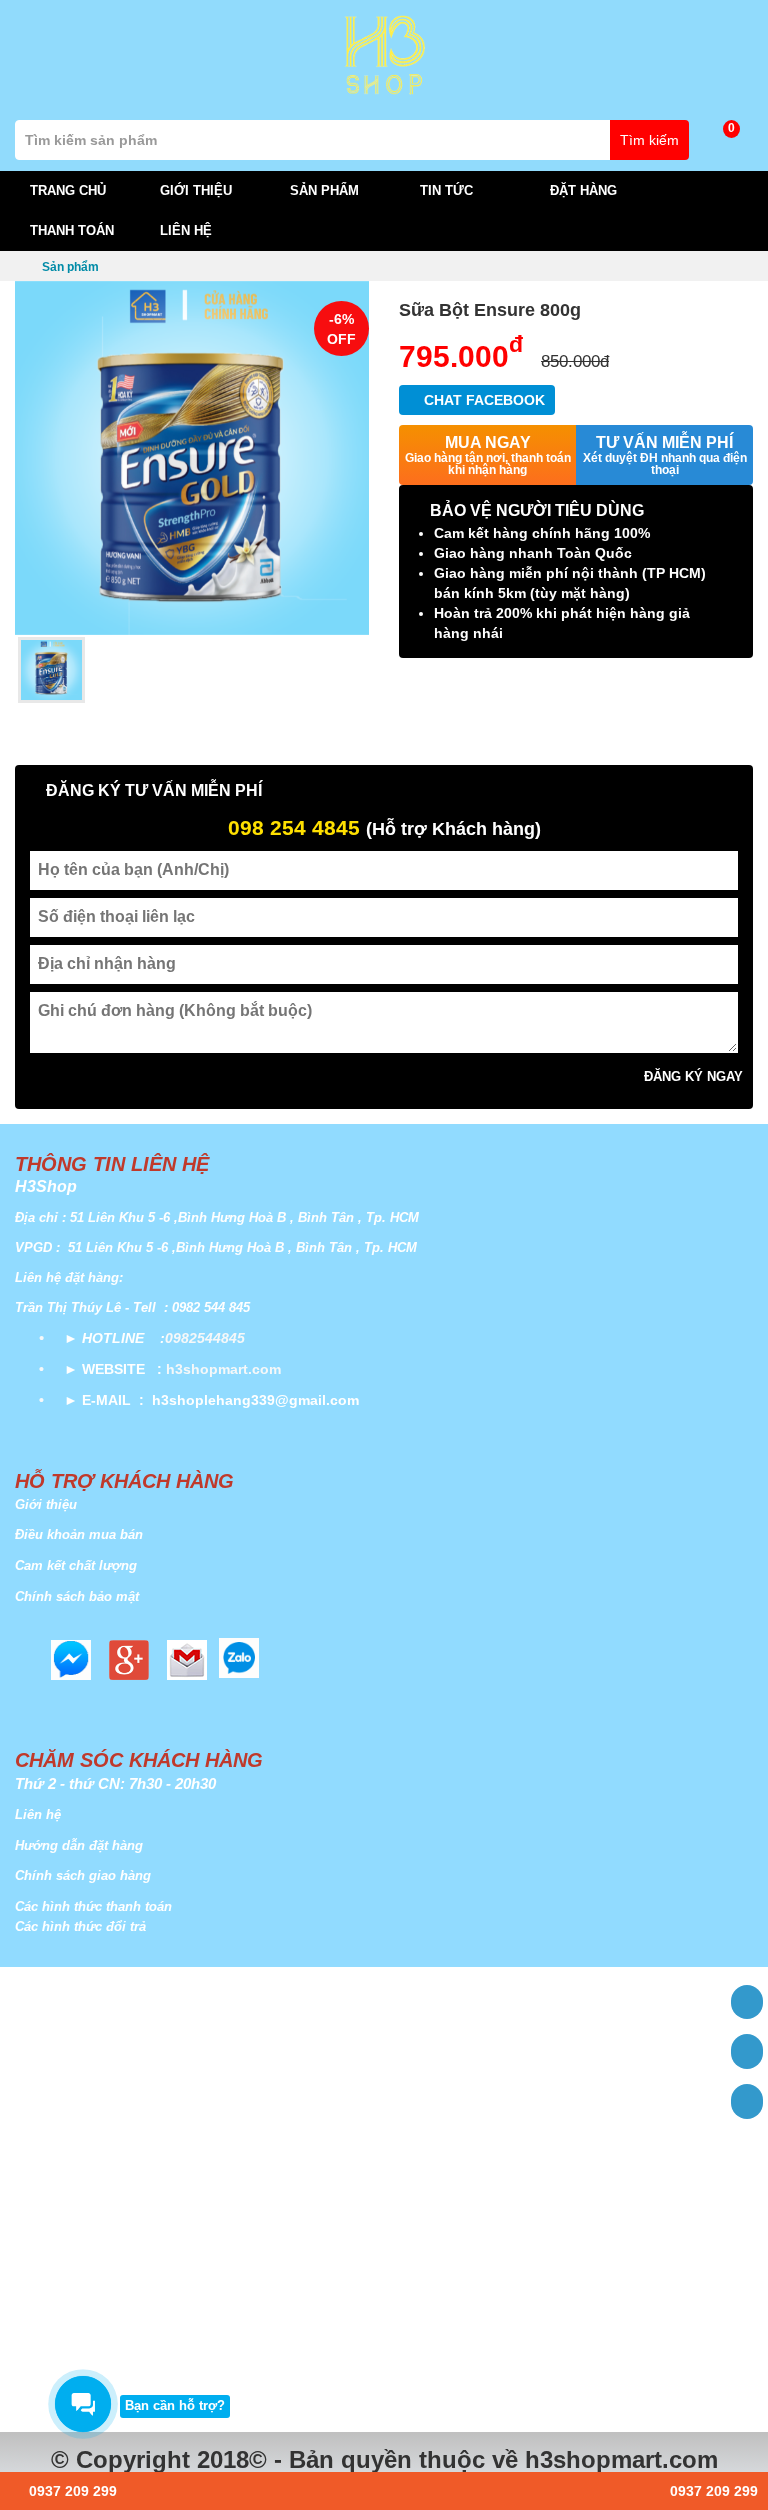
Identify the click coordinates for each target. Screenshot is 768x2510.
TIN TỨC (448, 190)
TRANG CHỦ (68, 190)
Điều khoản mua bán (79, 1534)
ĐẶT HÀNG (583, 190)
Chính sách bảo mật (77, 1596)
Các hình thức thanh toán (93, 1906)
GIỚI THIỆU (198, 190)
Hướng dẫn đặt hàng (79, 1845)
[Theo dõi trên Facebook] (747, 2051)
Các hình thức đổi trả (80, 1926)
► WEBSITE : (113, 1369)
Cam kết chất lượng (76, 1565)
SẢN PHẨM (326, 190)
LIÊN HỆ (186, 230)
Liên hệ (38, 1814)
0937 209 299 (69, 2491)
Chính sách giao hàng (83, 1875)
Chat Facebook (482, 400)
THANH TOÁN (72, 230)
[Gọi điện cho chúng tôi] (747, 2101)
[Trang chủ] (747, 2002)
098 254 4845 (294, 827)
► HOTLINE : (114, 1338)
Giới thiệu (46, 1504)
